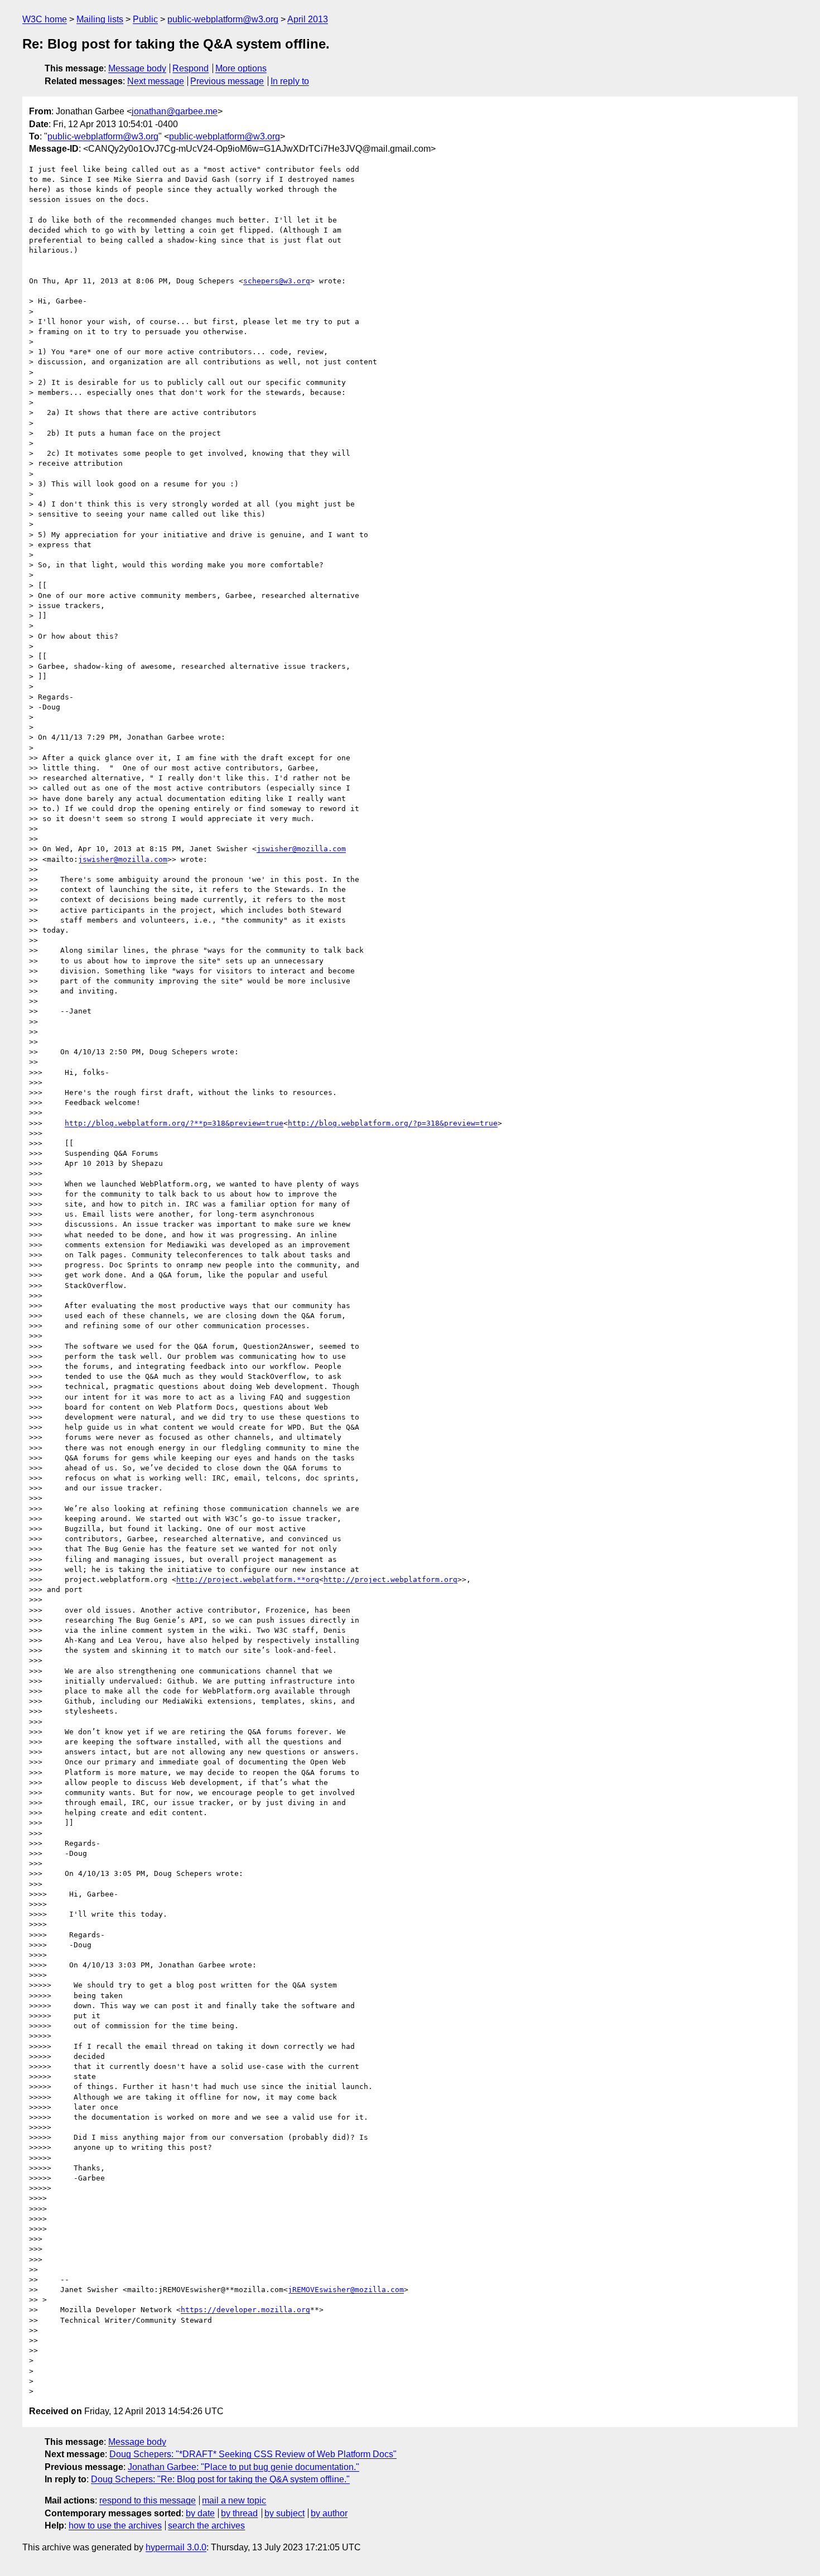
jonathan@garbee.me (175, 111)
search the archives (206, 2526)
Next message (156, 81)
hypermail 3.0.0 (176, 2547)
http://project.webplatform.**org (248, 1579)
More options (241, 68)
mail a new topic (234, 2500)
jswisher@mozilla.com (301, 849)
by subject (284, 2513)
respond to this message (148, 2500)
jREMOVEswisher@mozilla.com (346, 2290)
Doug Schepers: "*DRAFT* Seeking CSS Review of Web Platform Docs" (253, 2454)
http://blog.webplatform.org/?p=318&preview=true (393, 1123)
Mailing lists (100, 19)
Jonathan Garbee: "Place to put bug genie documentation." (243, 2467)
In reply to (290, 81)
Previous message (227, 81)
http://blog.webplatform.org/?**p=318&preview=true (174, 1123)
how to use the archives (115, 2526)
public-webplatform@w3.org (223, 19)
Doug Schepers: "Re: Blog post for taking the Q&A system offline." (220, 2479)
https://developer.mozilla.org (245, 2310)
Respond (190, 68)
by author (329, 2513)
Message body (137, 68)
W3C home (45, 19)
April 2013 (308, 19)
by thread (239, 2513)
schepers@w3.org (277, 281)
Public (145, 19)
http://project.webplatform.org (390, 1579)
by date (200, 2513)
